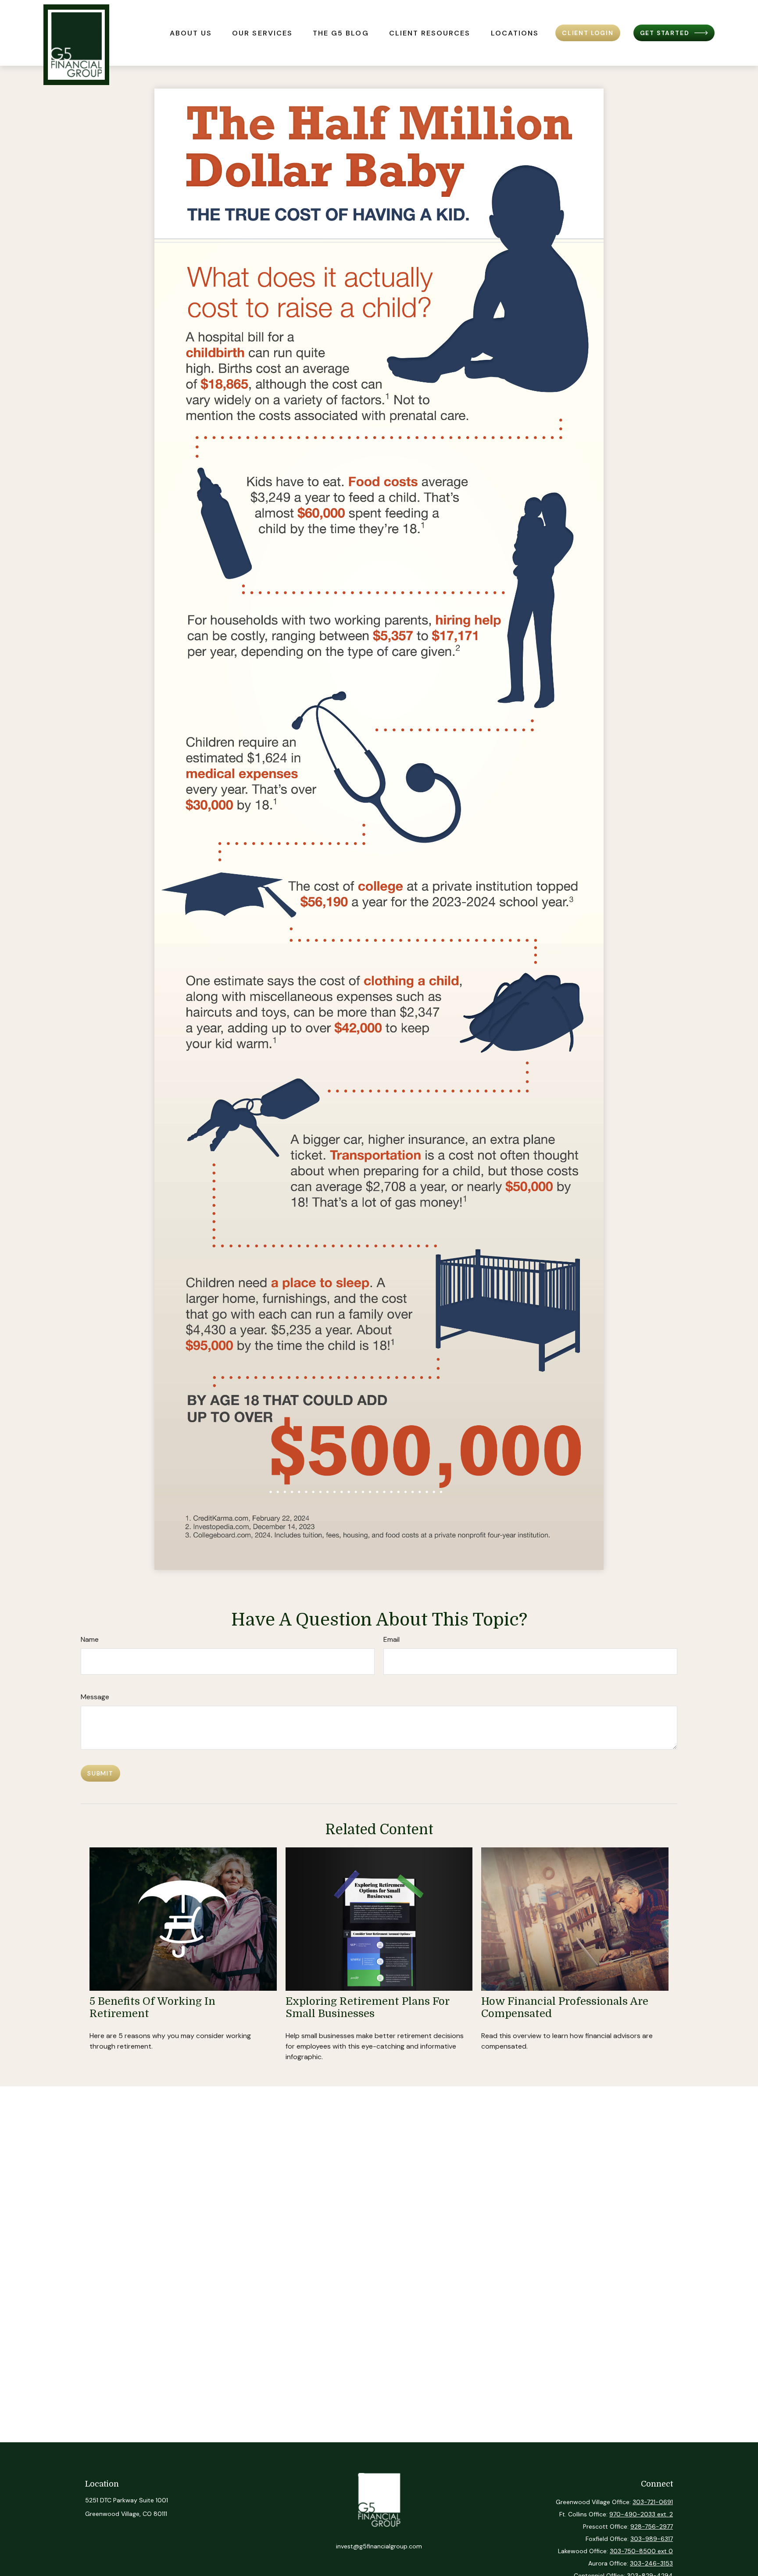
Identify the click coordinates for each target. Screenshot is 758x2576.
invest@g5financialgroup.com (379, 2546)
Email (392, 1639)
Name (90, 1639)
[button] (191, 33)
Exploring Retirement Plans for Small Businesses (367, 2008)
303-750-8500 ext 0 (641, 2551)
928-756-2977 (652, 2526)
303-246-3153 (651, 2563)
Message (95, 1697)
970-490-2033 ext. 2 (641, 2514)
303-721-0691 (653, 2502)
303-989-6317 (652, 2539)
